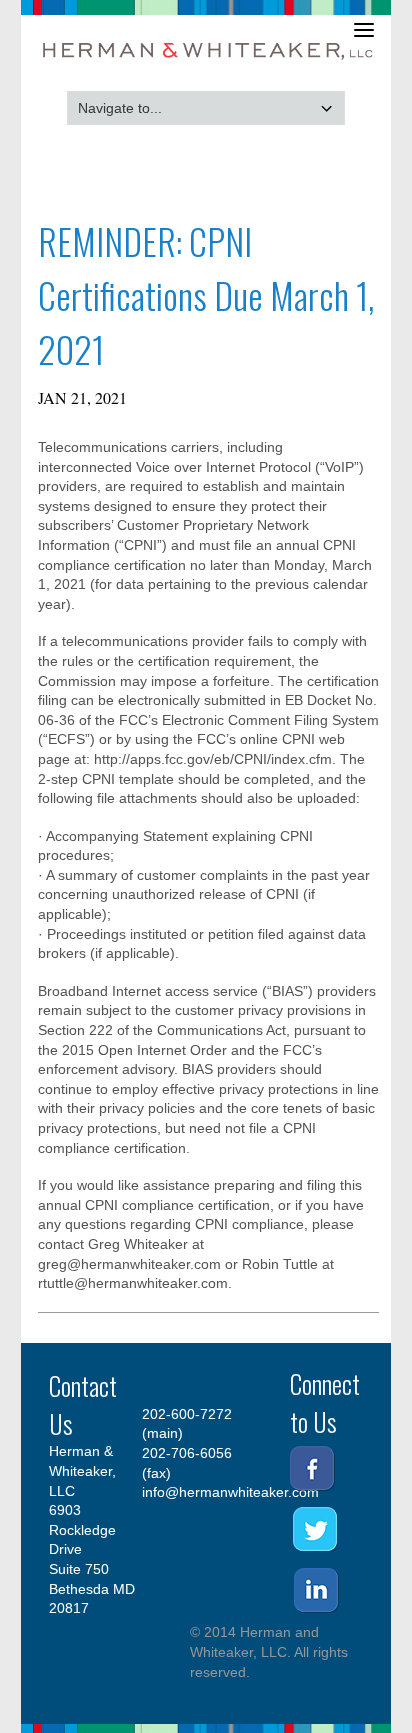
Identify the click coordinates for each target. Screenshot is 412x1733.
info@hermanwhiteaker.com (230, 1492)
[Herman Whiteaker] (209, 62)
